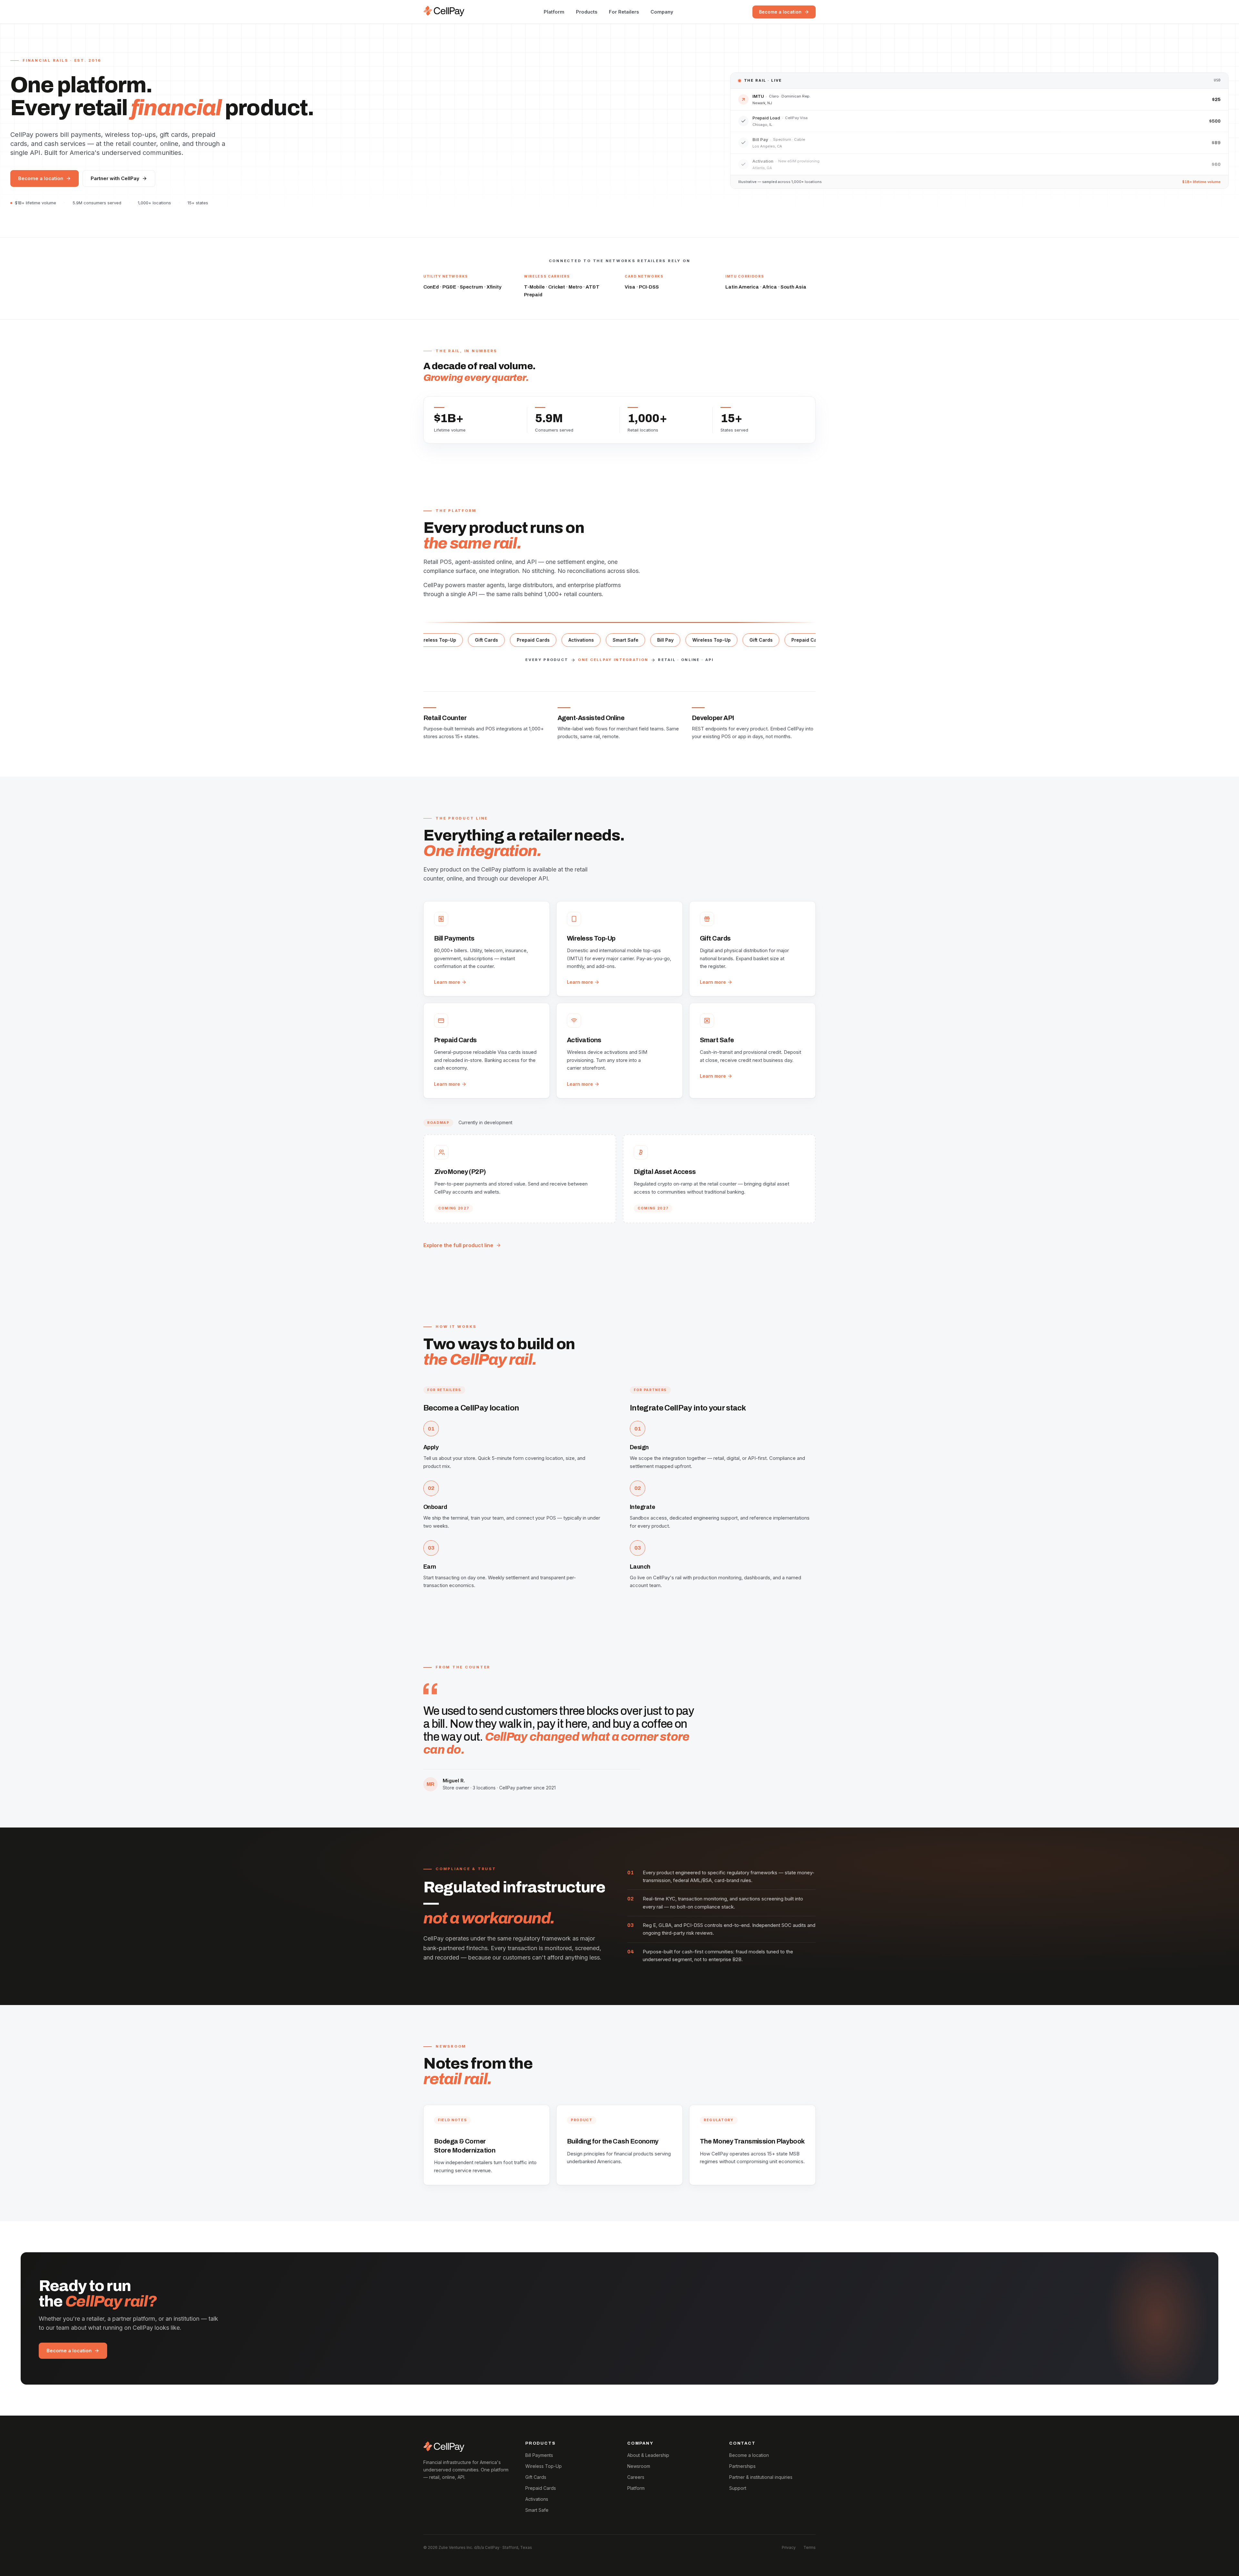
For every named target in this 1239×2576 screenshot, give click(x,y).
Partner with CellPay (115, 178)
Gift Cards (536, 2477)
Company (662, 12)
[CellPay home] (444, 11)
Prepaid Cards (541, 2488)
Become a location (780, 12)
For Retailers (624, 12)
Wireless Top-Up (544, 2466)
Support (738, 2488)
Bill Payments (539, 2455)
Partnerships (742, 2466)
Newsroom (639, 2466)
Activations (537, 2499)
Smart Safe (537, 2510)
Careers (636, 2477)
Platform (554, 12)
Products (587, 12)
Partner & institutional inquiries (761, 2477)
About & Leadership (648, 2455)
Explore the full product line (458, 1245)
